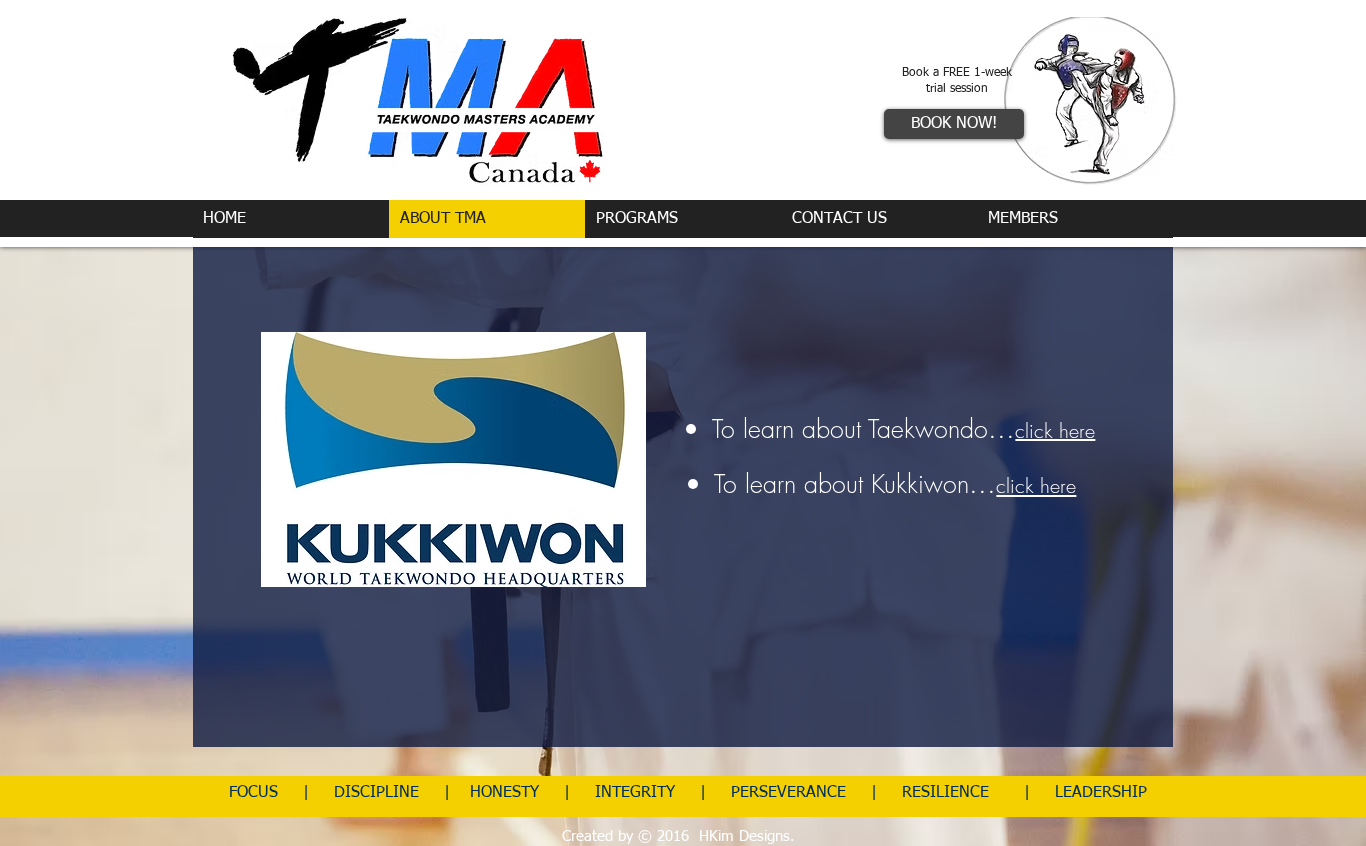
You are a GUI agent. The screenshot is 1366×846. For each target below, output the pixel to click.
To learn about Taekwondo (850, 429)
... (1001, 427)
